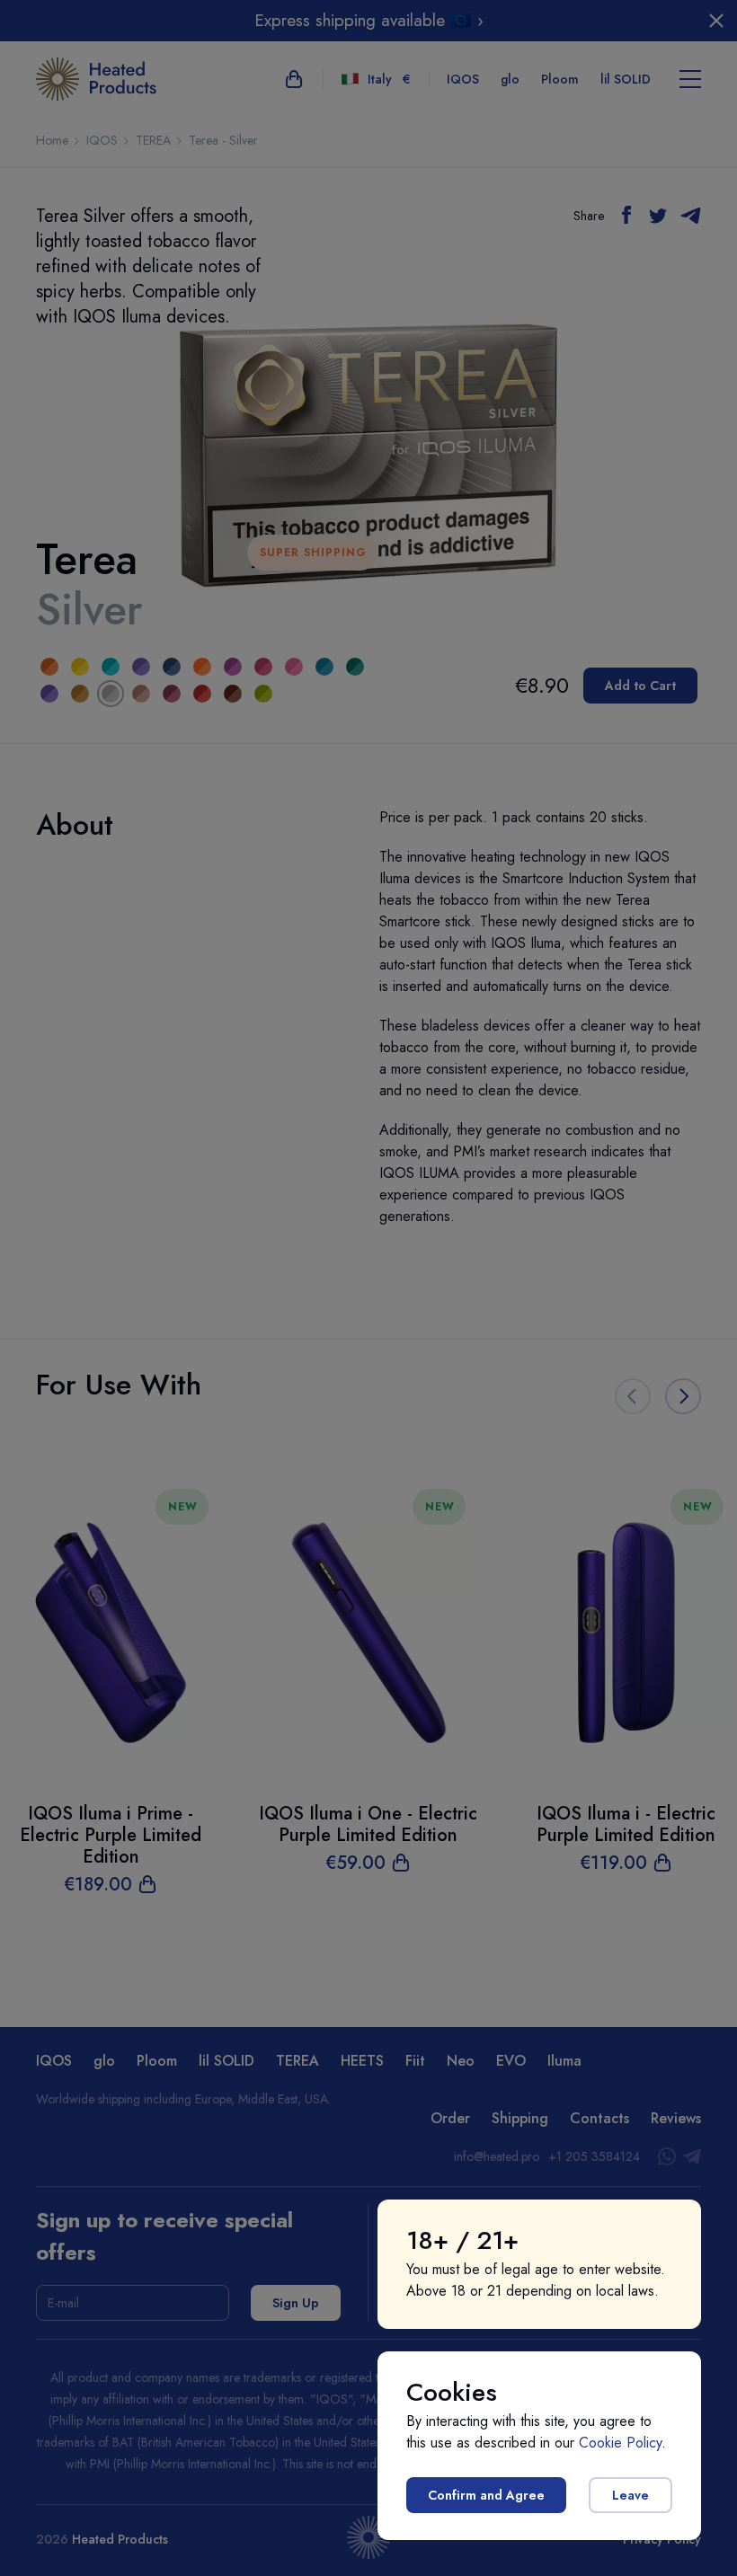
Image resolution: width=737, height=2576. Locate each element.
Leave (630, 2495)
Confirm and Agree (486, 2495)
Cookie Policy (620, 2443)
